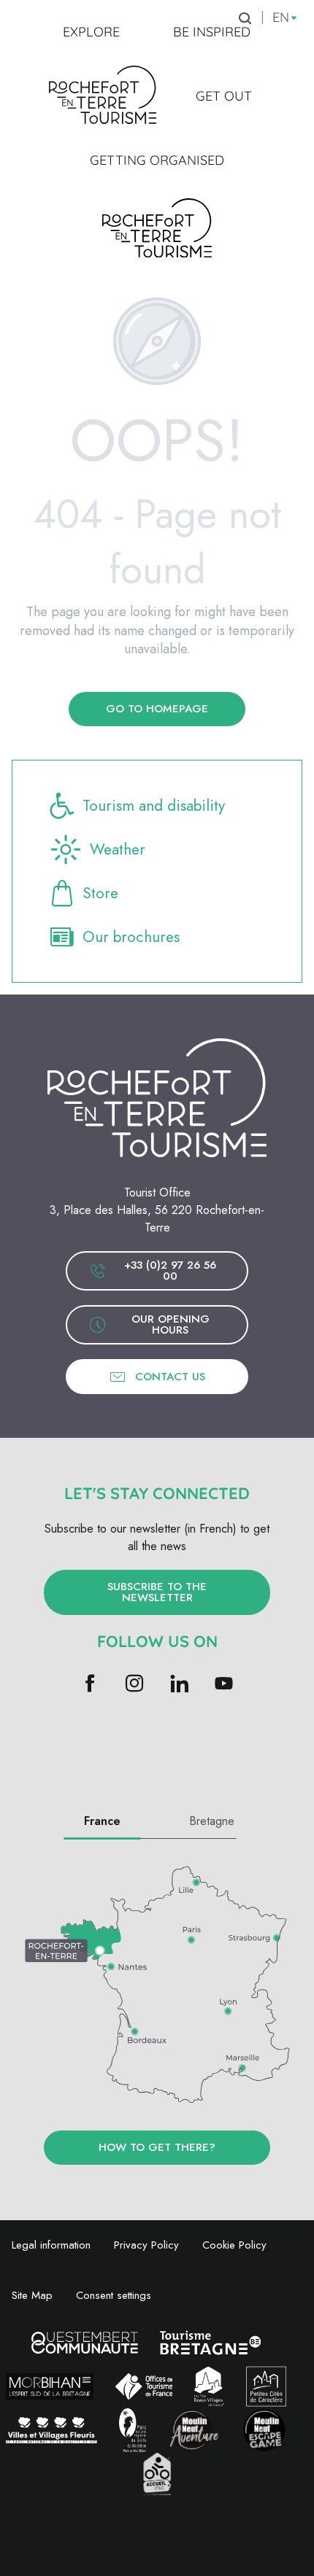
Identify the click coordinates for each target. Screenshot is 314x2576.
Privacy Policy (146, 2245)
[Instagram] (135, 1685)
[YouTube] (224, 1685)
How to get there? (157, 2147)
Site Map (32, 2295)
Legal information (51, 2245)
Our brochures (131, 937)
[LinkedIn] (179, 1685)
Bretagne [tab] (212, 1821)
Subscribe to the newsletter (157, 1592)
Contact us (170, 1377)
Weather (118, 849)
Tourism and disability (154, 806)
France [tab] (102, 1821)
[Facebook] (90, 1685)
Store (100, 893)
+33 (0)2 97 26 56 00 (170, 1271)
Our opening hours (171, 1324)
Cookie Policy (234, 2245)
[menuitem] (91, 32)
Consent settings (114, 2295)
